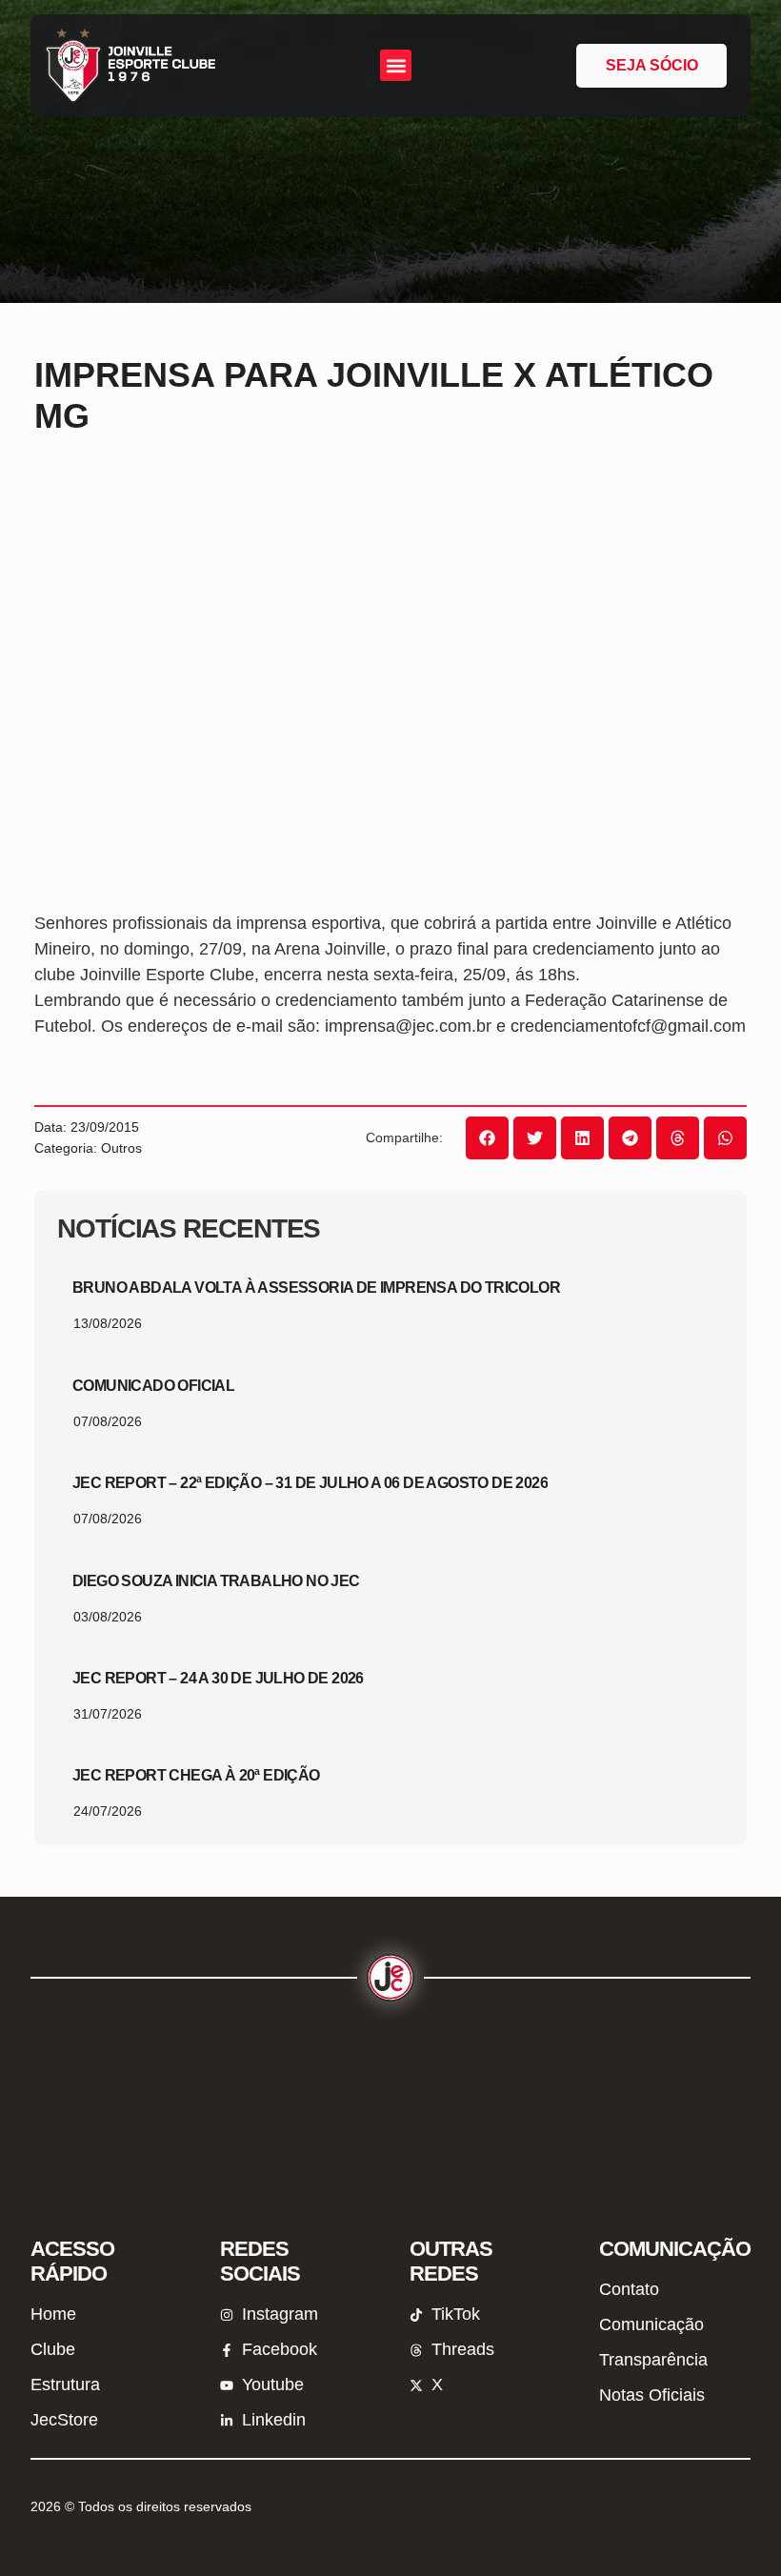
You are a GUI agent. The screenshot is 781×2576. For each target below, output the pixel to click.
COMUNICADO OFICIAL (153, 1386)
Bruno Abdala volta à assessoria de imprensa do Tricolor (316, 1288)
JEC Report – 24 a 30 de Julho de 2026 (218, 1678)
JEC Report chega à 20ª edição (196, 1775)
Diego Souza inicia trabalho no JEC (216, 1581)
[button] (396, 65)
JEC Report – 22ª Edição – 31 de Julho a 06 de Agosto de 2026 (310, 1483)
